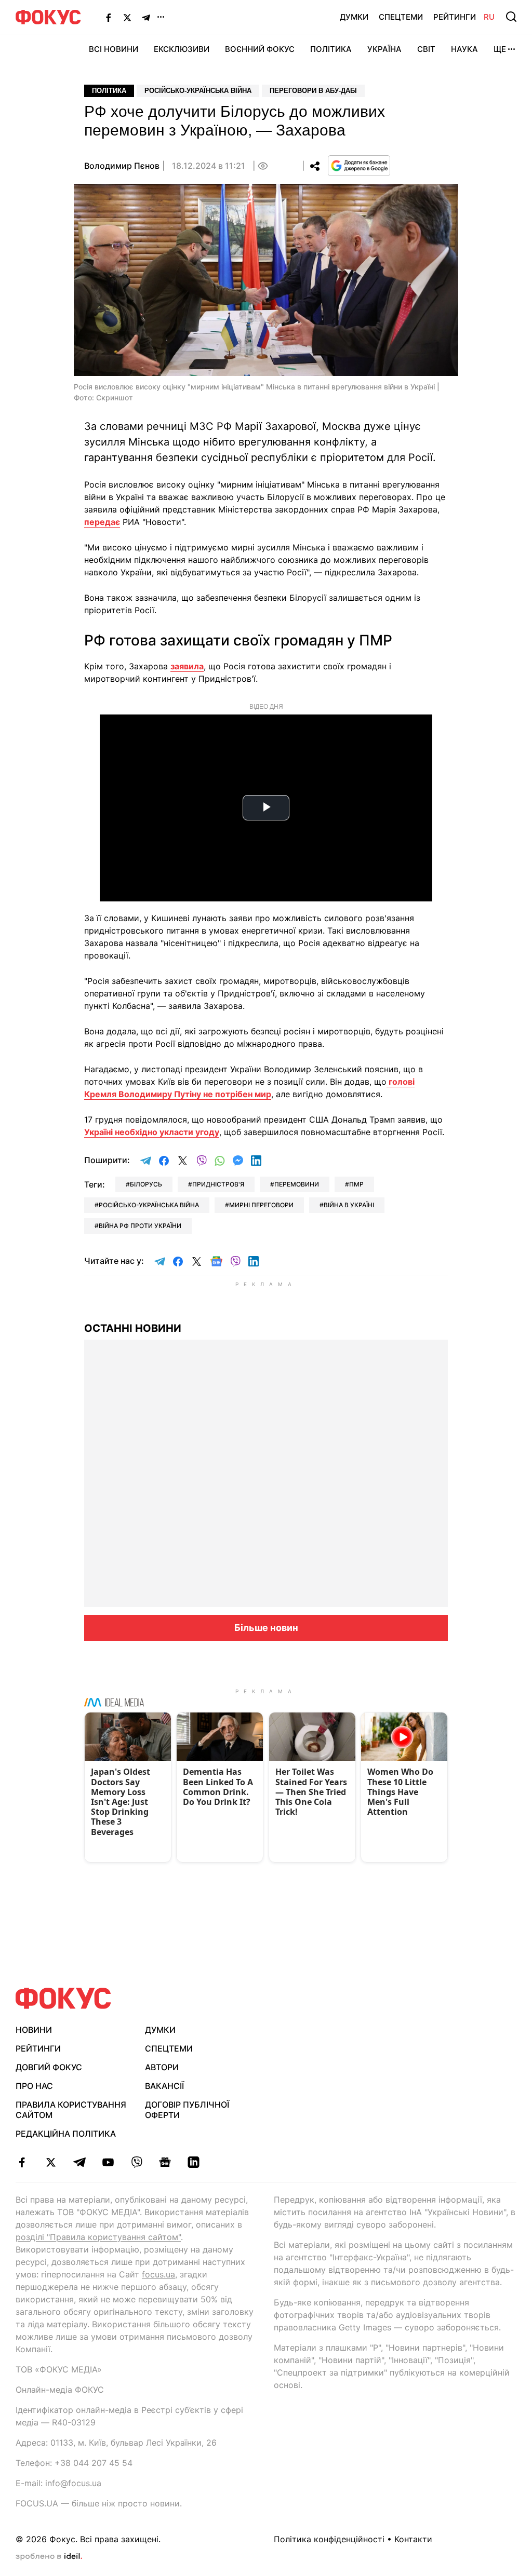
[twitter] (51, 2162)
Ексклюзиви (182, 49)
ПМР (356, 1184)
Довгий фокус (49, 2067)
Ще (500, 49)
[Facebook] (109, 17)
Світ (426, 49)
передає (102, 522)
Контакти (413, 2539)
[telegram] (79, 2162)
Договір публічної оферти (187, 2110)
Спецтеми (401, 17)
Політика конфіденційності (329, 2539)
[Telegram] (146, 17)
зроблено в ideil (49, 2557)
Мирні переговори (261, 1205)
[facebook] (22, 2162)
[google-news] (165, 2162)
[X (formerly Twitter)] (127, 17)
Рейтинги (455, 17)
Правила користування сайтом (71, 2110)
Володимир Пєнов (122, 166)
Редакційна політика (66, 2134)
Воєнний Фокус (260, 49)
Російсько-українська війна (198, 91)
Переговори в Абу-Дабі (313, 91)
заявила (187, 666)
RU (489, 17)
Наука (464, 49)
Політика (331, 49)
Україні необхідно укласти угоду (152, 1132)
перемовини (297, 1184)
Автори (162, 2067)
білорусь (146, 1184)
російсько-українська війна (149, 1205)
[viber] (136, 2162)
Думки (354, 17)
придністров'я (218, 1184)
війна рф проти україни (140, 1226)
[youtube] (108, 2162)
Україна (384, 49)
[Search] (511, 17)
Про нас (34, 2086)
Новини (34, 2030)
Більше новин (266, 1628)
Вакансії (164, 2086)
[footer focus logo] (63, 1998)
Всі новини (114, 49)
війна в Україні (349, 1205)
